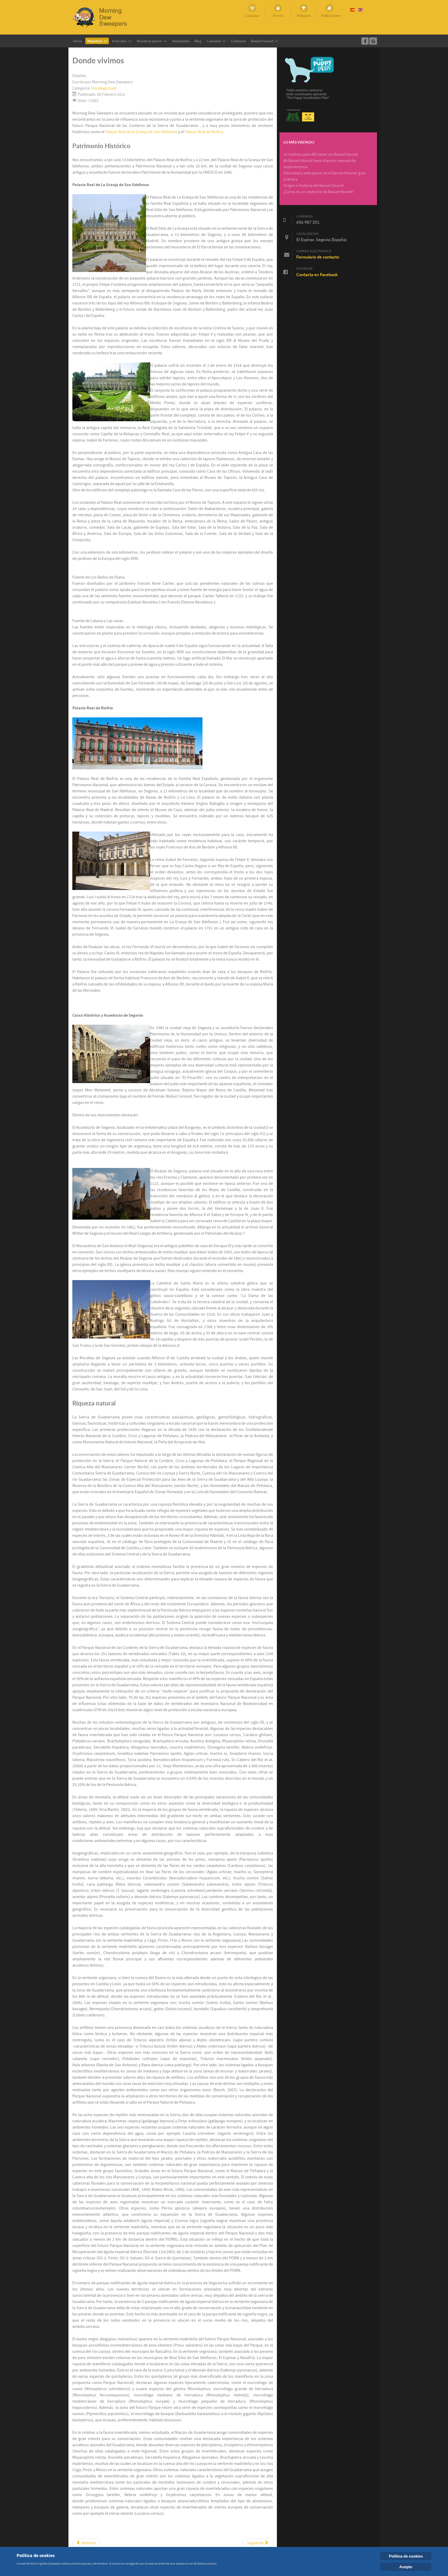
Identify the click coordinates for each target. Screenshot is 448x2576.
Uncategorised (104, 88)
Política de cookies (406, 2556)
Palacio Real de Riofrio (204, 132)
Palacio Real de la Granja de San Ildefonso (141, 132)
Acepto (406, 2567)
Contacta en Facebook (317, 275)
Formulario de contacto (318, 257)
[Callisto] (103, 17)
